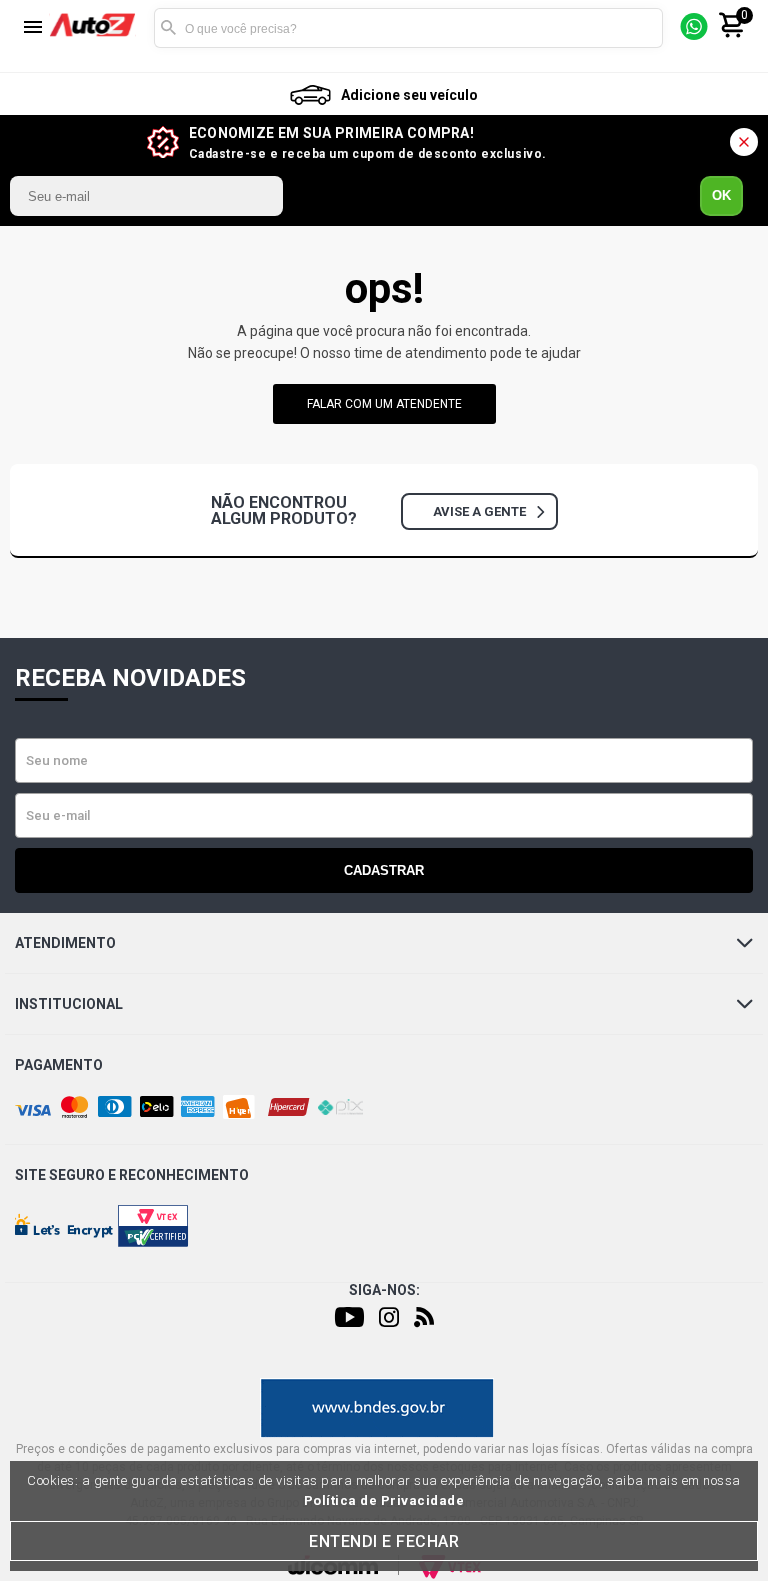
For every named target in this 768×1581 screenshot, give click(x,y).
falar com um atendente (384, 404)
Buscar (169, 28)
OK (721, 195)
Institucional (69, 1004)
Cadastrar (384, 870)
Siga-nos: (384, 1290)
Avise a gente (479, 511)
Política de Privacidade (384, 1500)
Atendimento (65, 943)
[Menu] (33, 28)
